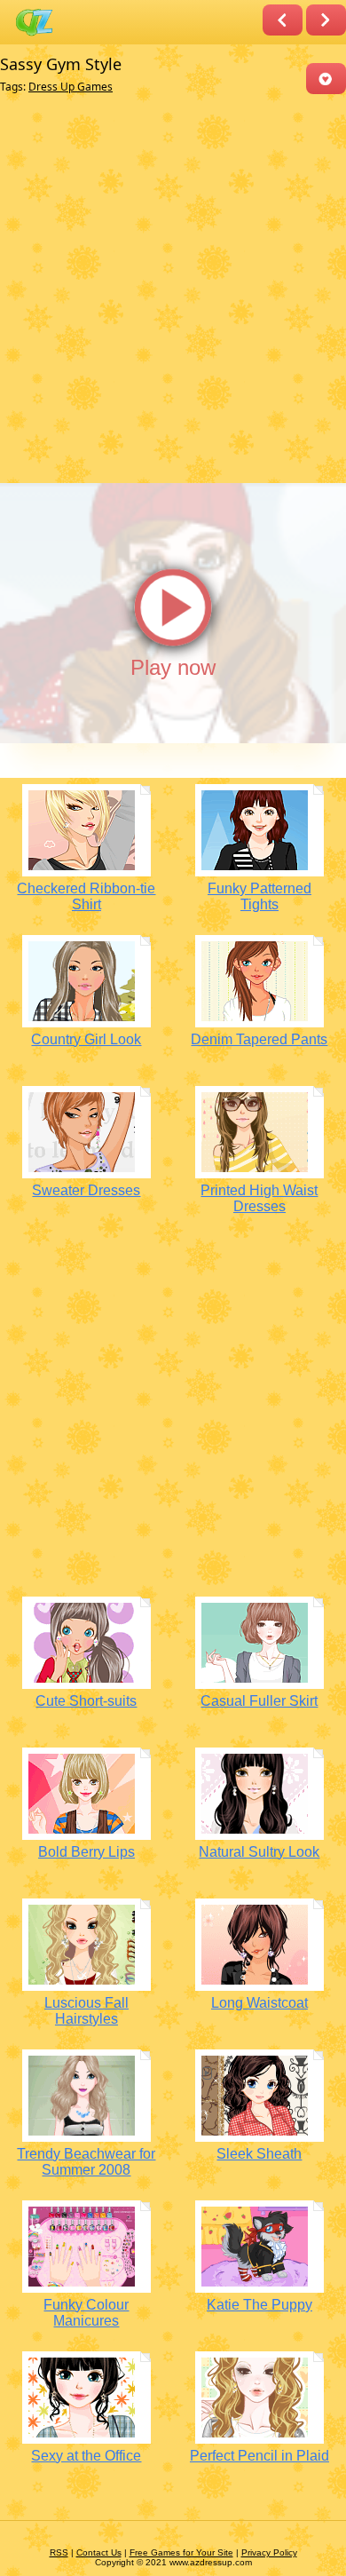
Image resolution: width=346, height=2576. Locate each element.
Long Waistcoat (259, 2003)
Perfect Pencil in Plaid (259, 2456)
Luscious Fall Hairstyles (86, 2011)
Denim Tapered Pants (259, 1039)
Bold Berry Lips (86, 1852)
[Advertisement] (173, 289)
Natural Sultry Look (259, 1852)
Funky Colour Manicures (86, 2313)
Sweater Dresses (86, 1190)
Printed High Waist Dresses (259, 1198)
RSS (59, 2552)
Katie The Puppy (259, 2305)
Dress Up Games (71, 87)
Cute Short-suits (86, 1701)
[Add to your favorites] (326, 79)
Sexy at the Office (86, 2456)
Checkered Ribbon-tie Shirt (86, 896)
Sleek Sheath (259, 2154)
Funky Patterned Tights (259, 896)
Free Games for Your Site (181, 2552)
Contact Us (99, 2552)
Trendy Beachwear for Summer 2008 (86, 2162)
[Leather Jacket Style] (283, 20)
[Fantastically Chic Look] (326, 20)
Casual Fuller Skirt (259, 1701)
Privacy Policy (269, 2552)
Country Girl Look (86, 1039)
